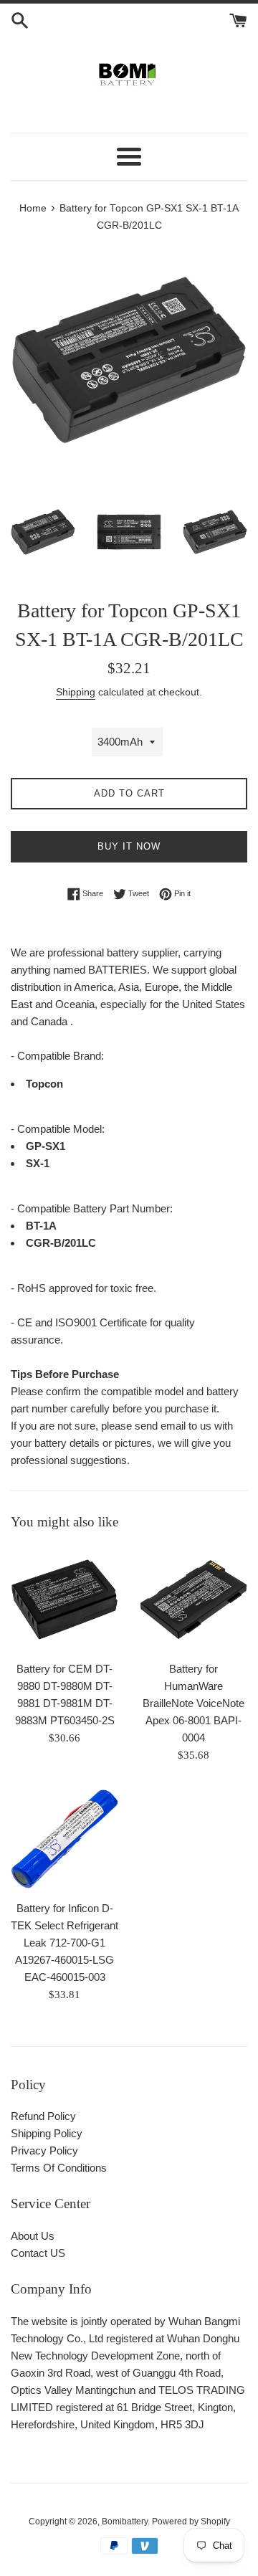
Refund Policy (43, 2116)
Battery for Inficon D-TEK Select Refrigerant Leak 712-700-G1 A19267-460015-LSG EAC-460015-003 (64, 1943)
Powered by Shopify (191, 2522)
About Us (33, 2236)
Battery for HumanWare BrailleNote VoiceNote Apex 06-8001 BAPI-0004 (193, 1703)
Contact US (38, 2253)
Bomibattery (125, 2522)
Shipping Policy (47, 2133)
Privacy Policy (44, 2150)
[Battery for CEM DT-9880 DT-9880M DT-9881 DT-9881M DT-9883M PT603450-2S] (64, 1600)
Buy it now (129, 846)
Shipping (76, 692)
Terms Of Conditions (59, 2168)
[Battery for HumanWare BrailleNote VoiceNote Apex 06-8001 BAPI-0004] (193, 1600)
